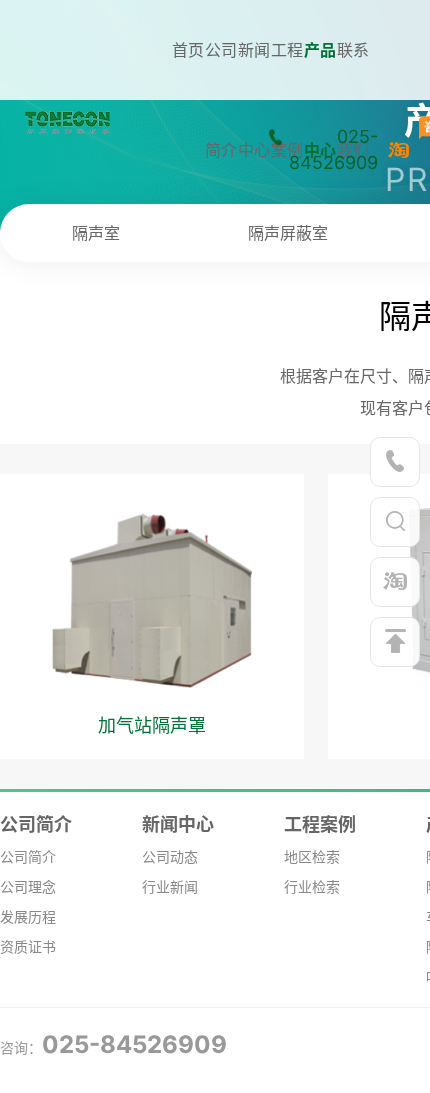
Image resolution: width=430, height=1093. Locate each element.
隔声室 (96, 233)
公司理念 (28, 886)
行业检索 (312, 886)
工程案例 (320, 824)
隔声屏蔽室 (288, 233)
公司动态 (170, 856)
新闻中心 (178, 824)
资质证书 (28, 946)
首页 (188, 50)
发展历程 (28, 916)
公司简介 (36, 824)
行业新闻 (170, 886)
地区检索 (312, 856)
